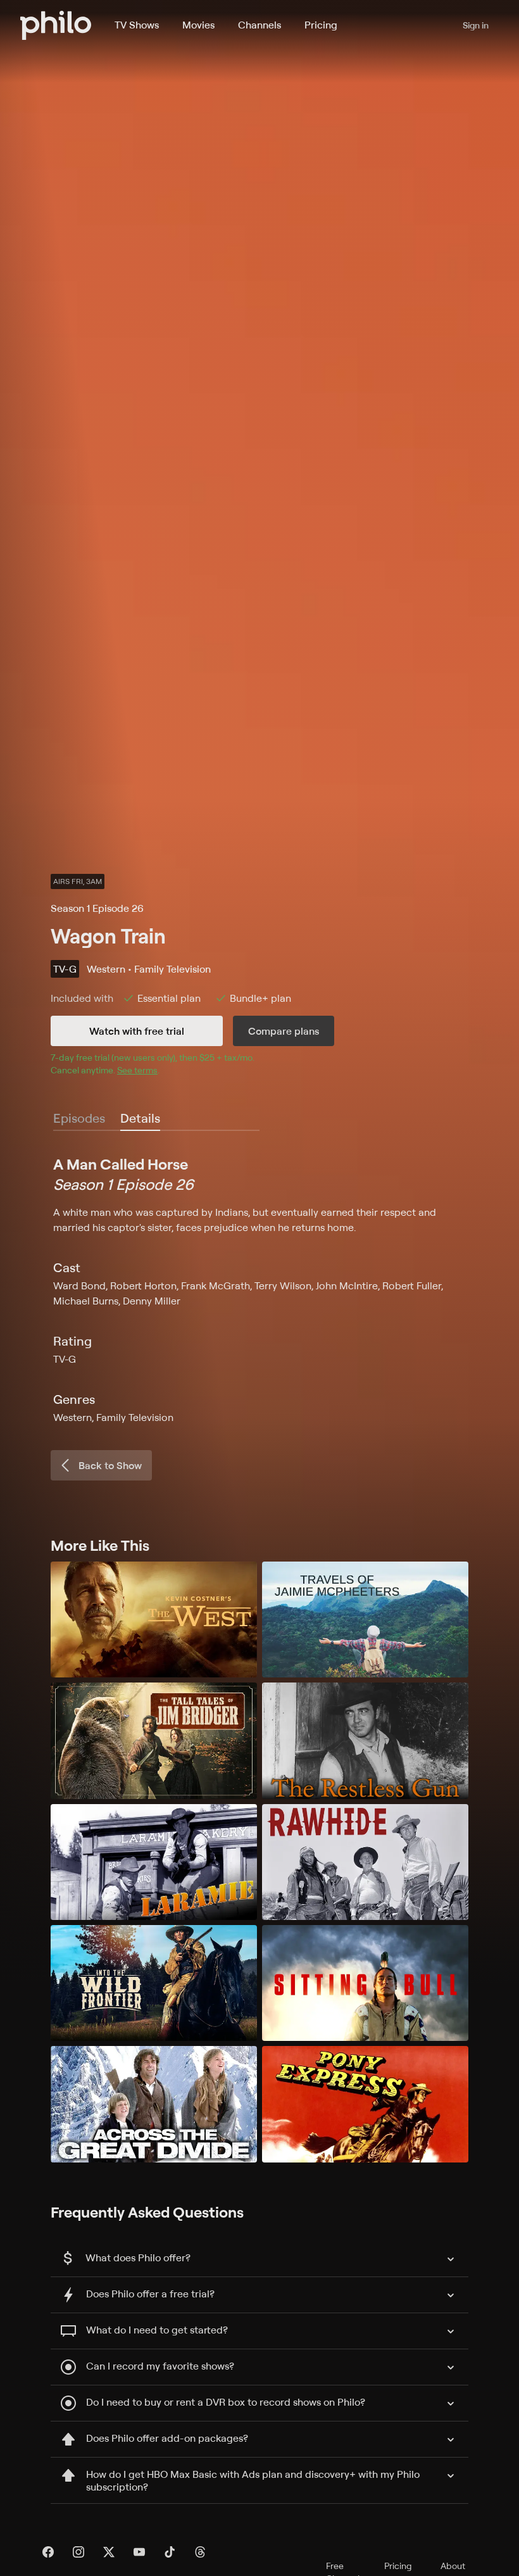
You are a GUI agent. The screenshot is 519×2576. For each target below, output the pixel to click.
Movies (198, 25)
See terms (137, 1070)
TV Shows (137, 25)
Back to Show (110, 1465)
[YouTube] (139, 2552)
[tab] (140, 1119)
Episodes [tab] (79, 1118)
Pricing (321, 25)
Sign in (476, 25)
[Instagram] (78, 2552)
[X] (109, 2552)
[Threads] (200, 2552)
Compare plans (284, 1031)
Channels (259, 25)
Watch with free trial (137, 1031)
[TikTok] (170, 2552)
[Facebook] (48, 2552)
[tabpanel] (259, 1289)
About (453, 2566)
